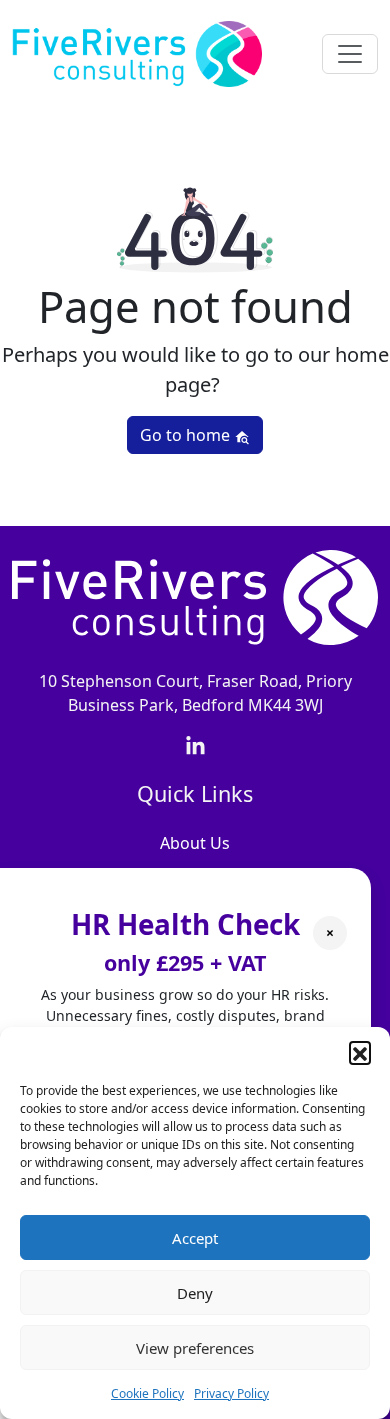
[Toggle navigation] (350, 54)
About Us (195, 843)
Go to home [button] (187, 435)
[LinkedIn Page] (195, 745)
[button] (360, 1052)
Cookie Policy (147, 1393)
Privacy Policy (231, 1393)
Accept (195, 1238)
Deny (195, 1293)
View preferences (195, 1348)
